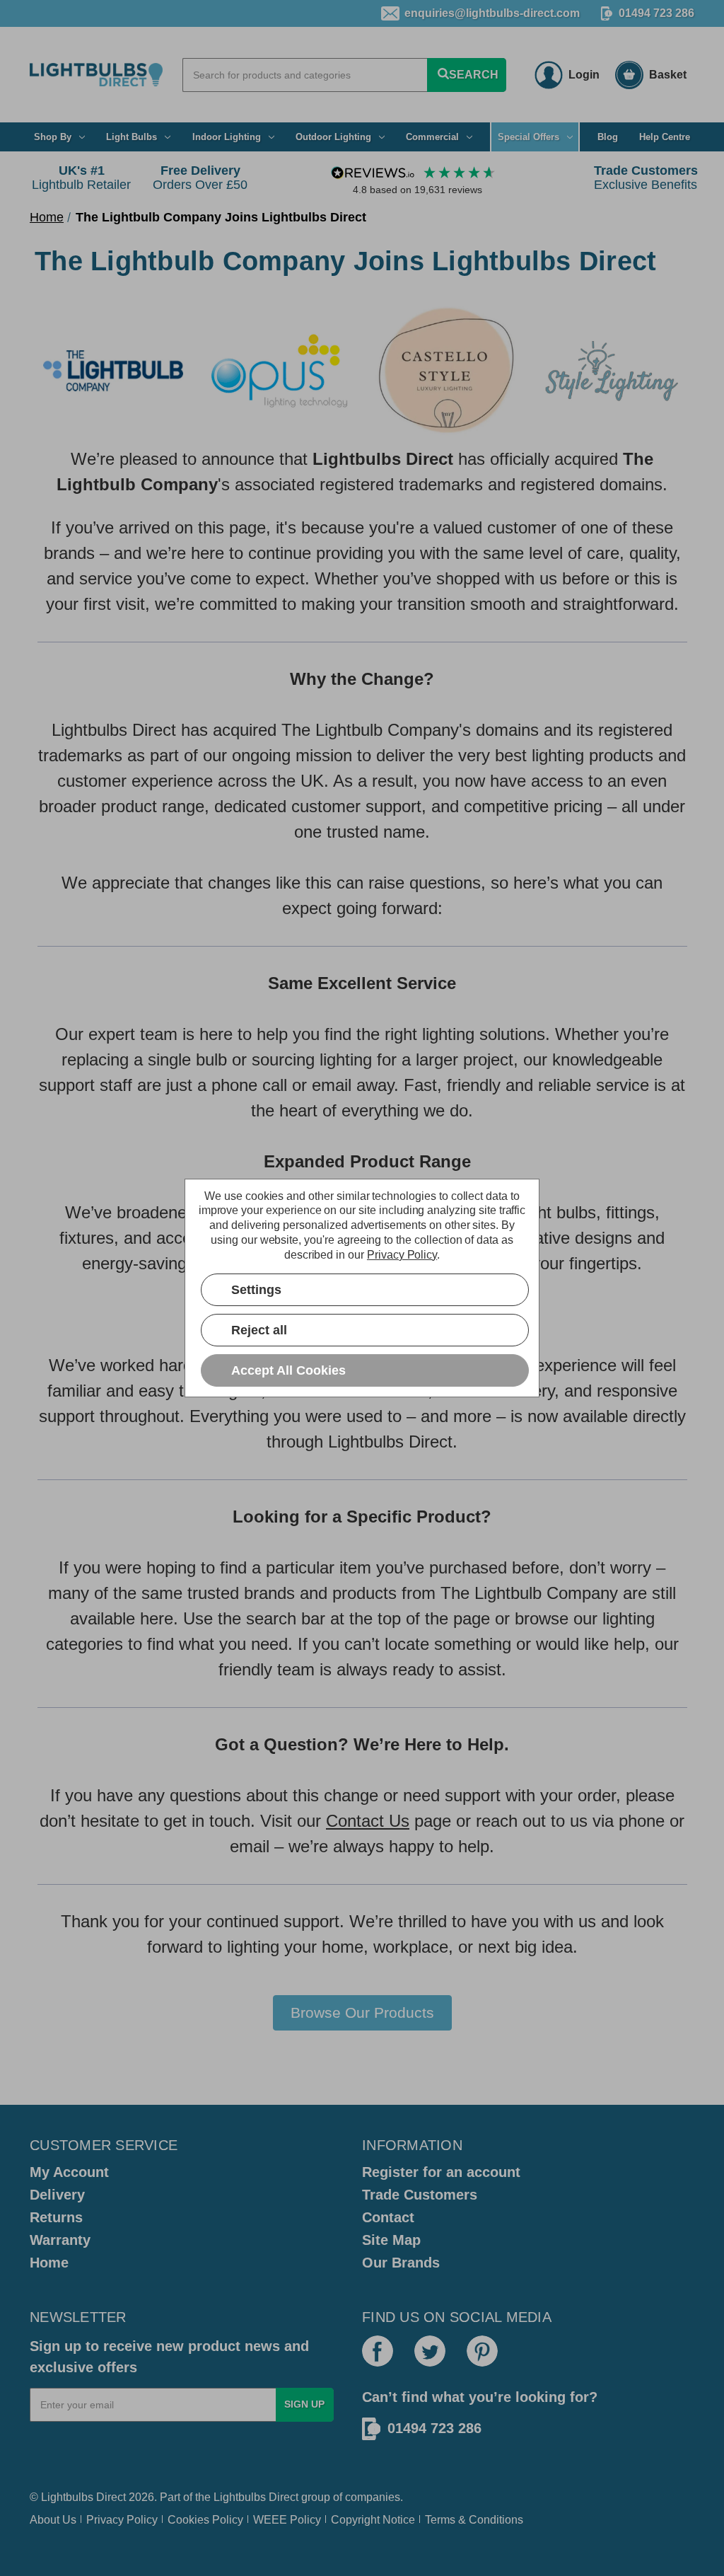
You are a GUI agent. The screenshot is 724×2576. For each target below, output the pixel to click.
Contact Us (368, 1821)
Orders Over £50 (200, 178)
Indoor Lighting (227, 137)
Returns (56, 2217)
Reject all (259, 1330)
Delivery (57, 2195)
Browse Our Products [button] (362, 2012)
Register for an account (441, 2172)
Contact (388, 2217)
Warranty (60, 2240)
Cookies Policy (205, 2520)
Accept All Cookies (288, 1370)
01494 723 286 (656, 13)
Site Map (391, 2240)
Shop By (53, 137)
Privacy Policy (122, 2520)
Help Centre (665, 137)
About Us (53, 2520)
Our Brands (401, 2263)
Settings (256, 1290)
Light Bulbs (132, 137)
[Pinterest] (482, 2351)
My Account (69, 2172)
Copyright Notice (373, 2520)
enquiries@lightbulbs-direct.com (492, 13)
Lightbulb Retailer (81, 178)
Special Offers (529, 137)
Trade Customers (420, 2195)
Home (49, 2263)
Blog (608, 137)
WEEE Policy (287, 2520)
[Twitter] (430, 2351)
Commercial (432, 137)
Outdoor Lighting (333, 137)
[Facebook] (378, 2351)
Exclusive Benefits (646, 178)
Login (584, 75)
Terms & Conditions (474, 2520)
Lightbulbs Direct (256, 2497)
